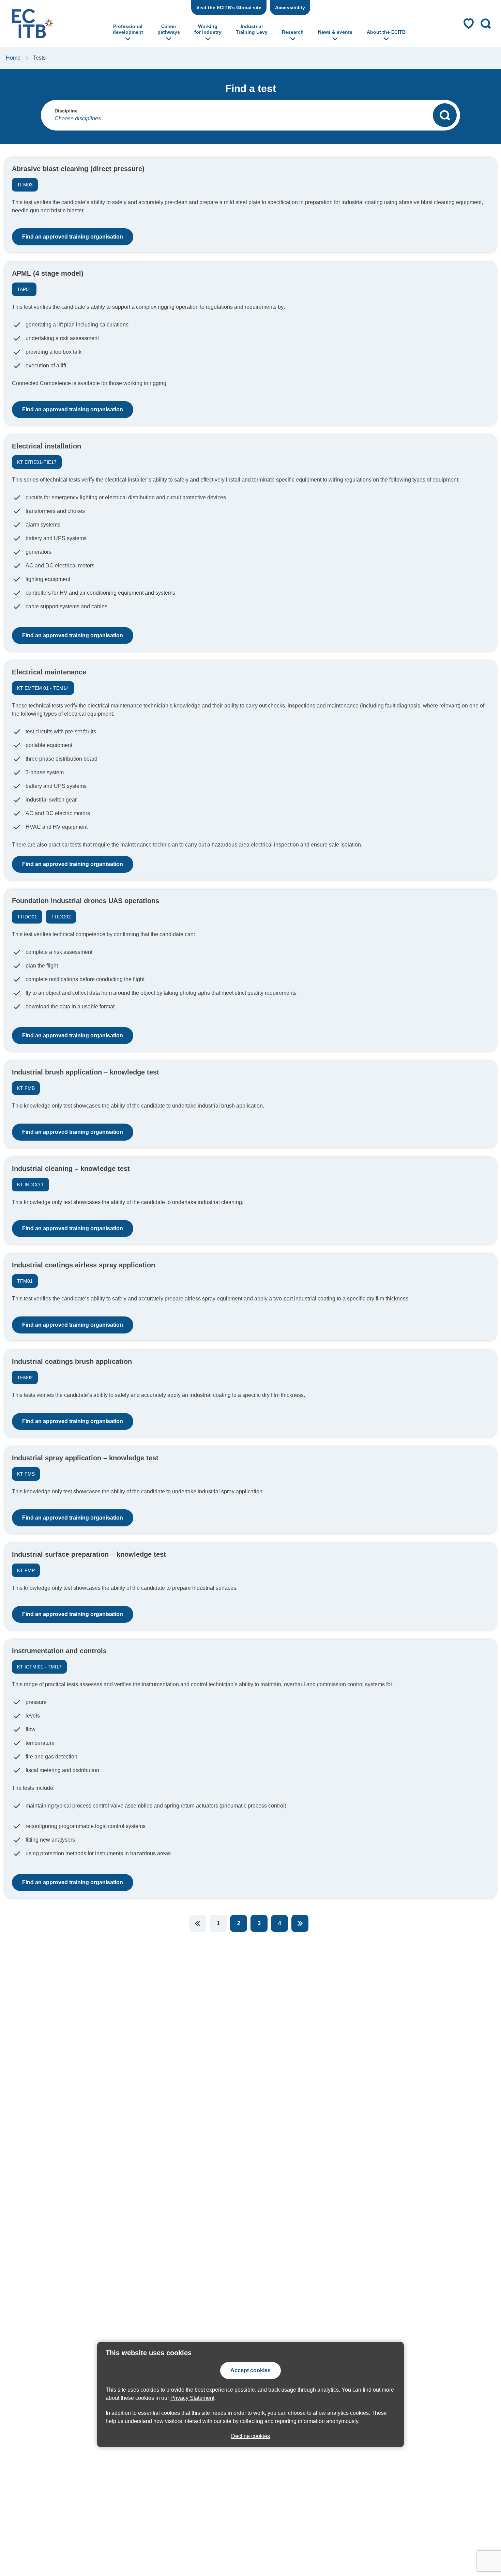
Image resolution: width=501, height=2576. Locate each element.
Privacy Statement (192, 2398)
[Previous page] (198, 1923)
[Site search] (486, 24)
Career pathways (169, 29)
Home (13, 58)
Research (293, 32)
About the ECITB (386, 32)
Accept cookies (250, 2370)
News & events (335, 32)
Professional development (128, 29)
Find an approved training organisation (73, 237)
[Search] (445, 115)
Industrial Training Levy (252, 29)
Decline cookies (250, 2436)
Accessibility (290, 7)
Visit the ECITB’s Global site (229, 7)
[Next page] (300, 1923)
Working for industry (208, 29)
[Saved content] (469, 24)
